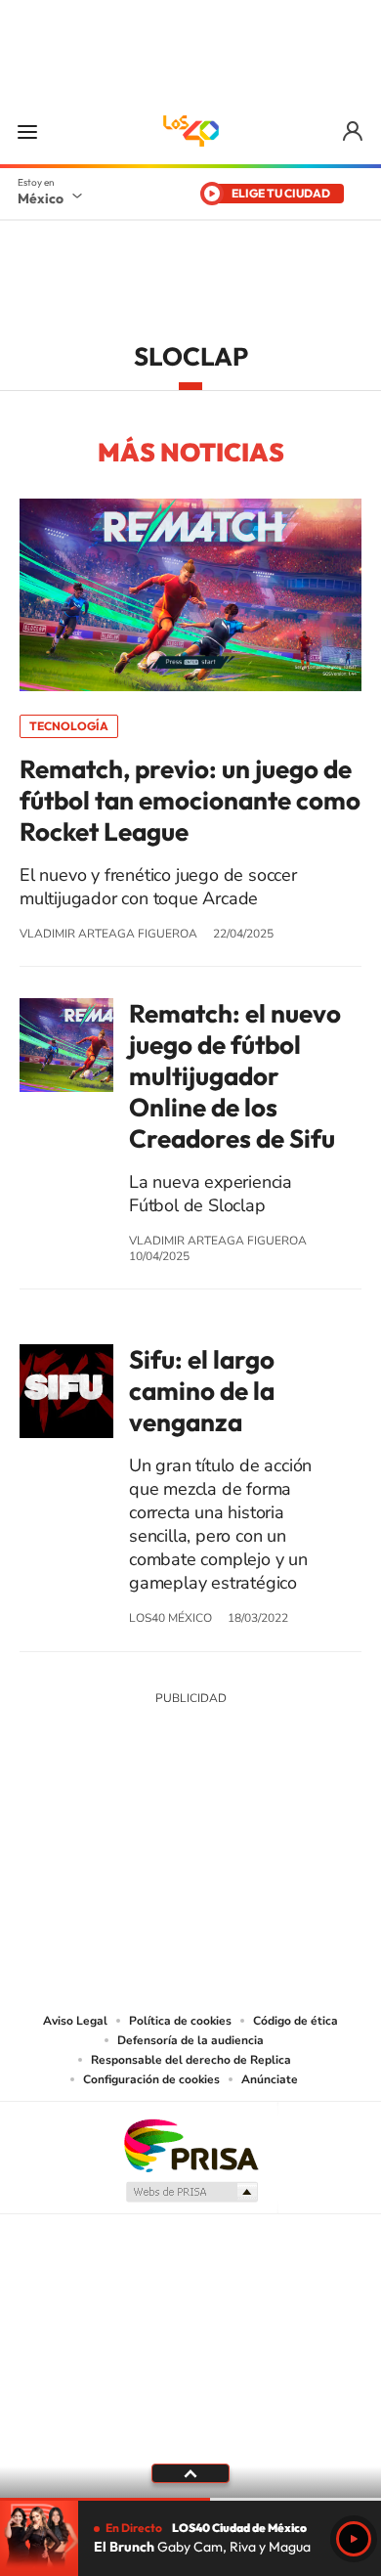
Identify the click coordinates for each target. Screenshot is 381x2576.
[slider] (190, 2499)
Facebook (210, 1843)
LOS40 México (190, 131)
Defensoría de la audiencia (190, 2040)
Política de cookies (180, 2021)
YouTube (132, 1843)
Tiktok (93, 1843)
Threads (288, 1843)
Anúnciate (270, 2079)
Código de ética (296, 2021)
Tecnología (69, 726)
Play (354, 2539)
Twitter (249, 1843)
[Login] (354, 131)
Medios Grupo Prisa (191, 2192)
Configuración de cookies (151, 2079)
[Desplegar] (190, 2473)
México (41, 198)
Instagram (171, 1843)
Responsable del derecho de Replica (191, 2060)
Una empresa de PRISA (190, 2144)
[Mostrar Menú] (27, 131)
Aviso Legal (75, 2021)
